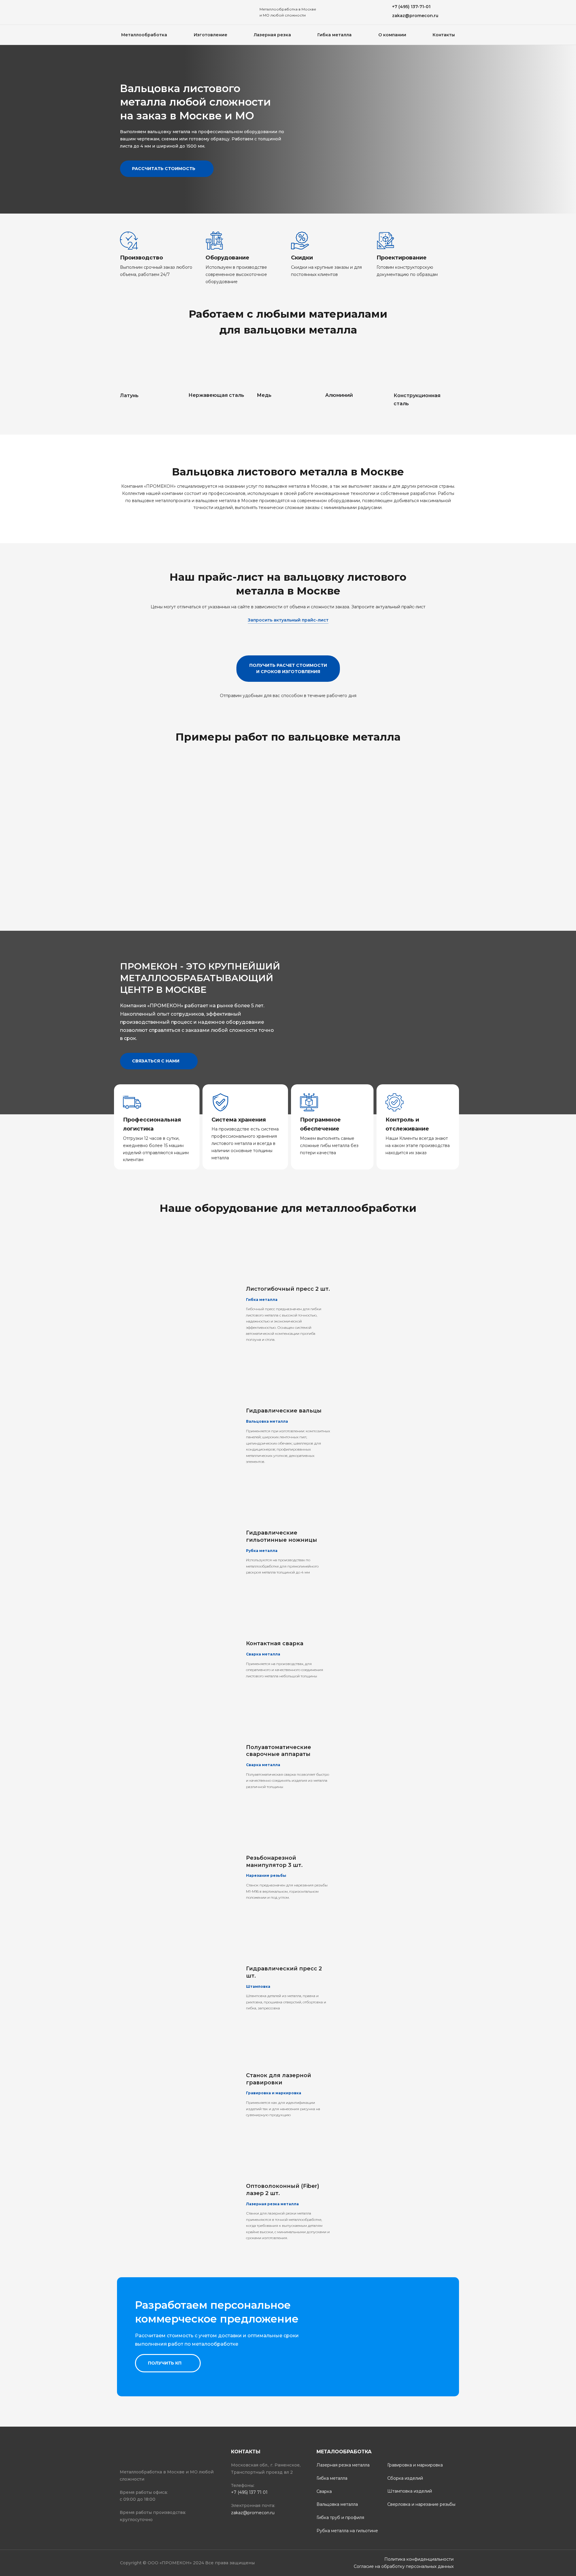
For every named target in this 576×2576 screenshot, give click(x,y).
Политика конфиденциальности (419, 2559)
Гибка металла (334, 35)
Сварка (324, 2491)
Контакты (444, 35)
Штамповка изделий (410, 2491)
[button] (411, 7)
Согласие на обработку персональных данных (404, 2566)
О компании (392, 35)
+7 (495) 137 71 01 (249, 2492)
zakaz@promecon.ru (253, 2513)
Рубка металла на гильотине (347, 2531)
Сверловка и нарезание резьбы (421, 2504)
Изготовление (211, 35)
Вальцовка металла (337, 2504)
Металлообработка (144, 35)
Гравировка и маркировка (415, 2465)
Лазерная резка (272, 35)
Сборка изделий (405, 2478)
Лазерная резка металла (343, 2465)
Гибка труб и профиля (340, 2518)
